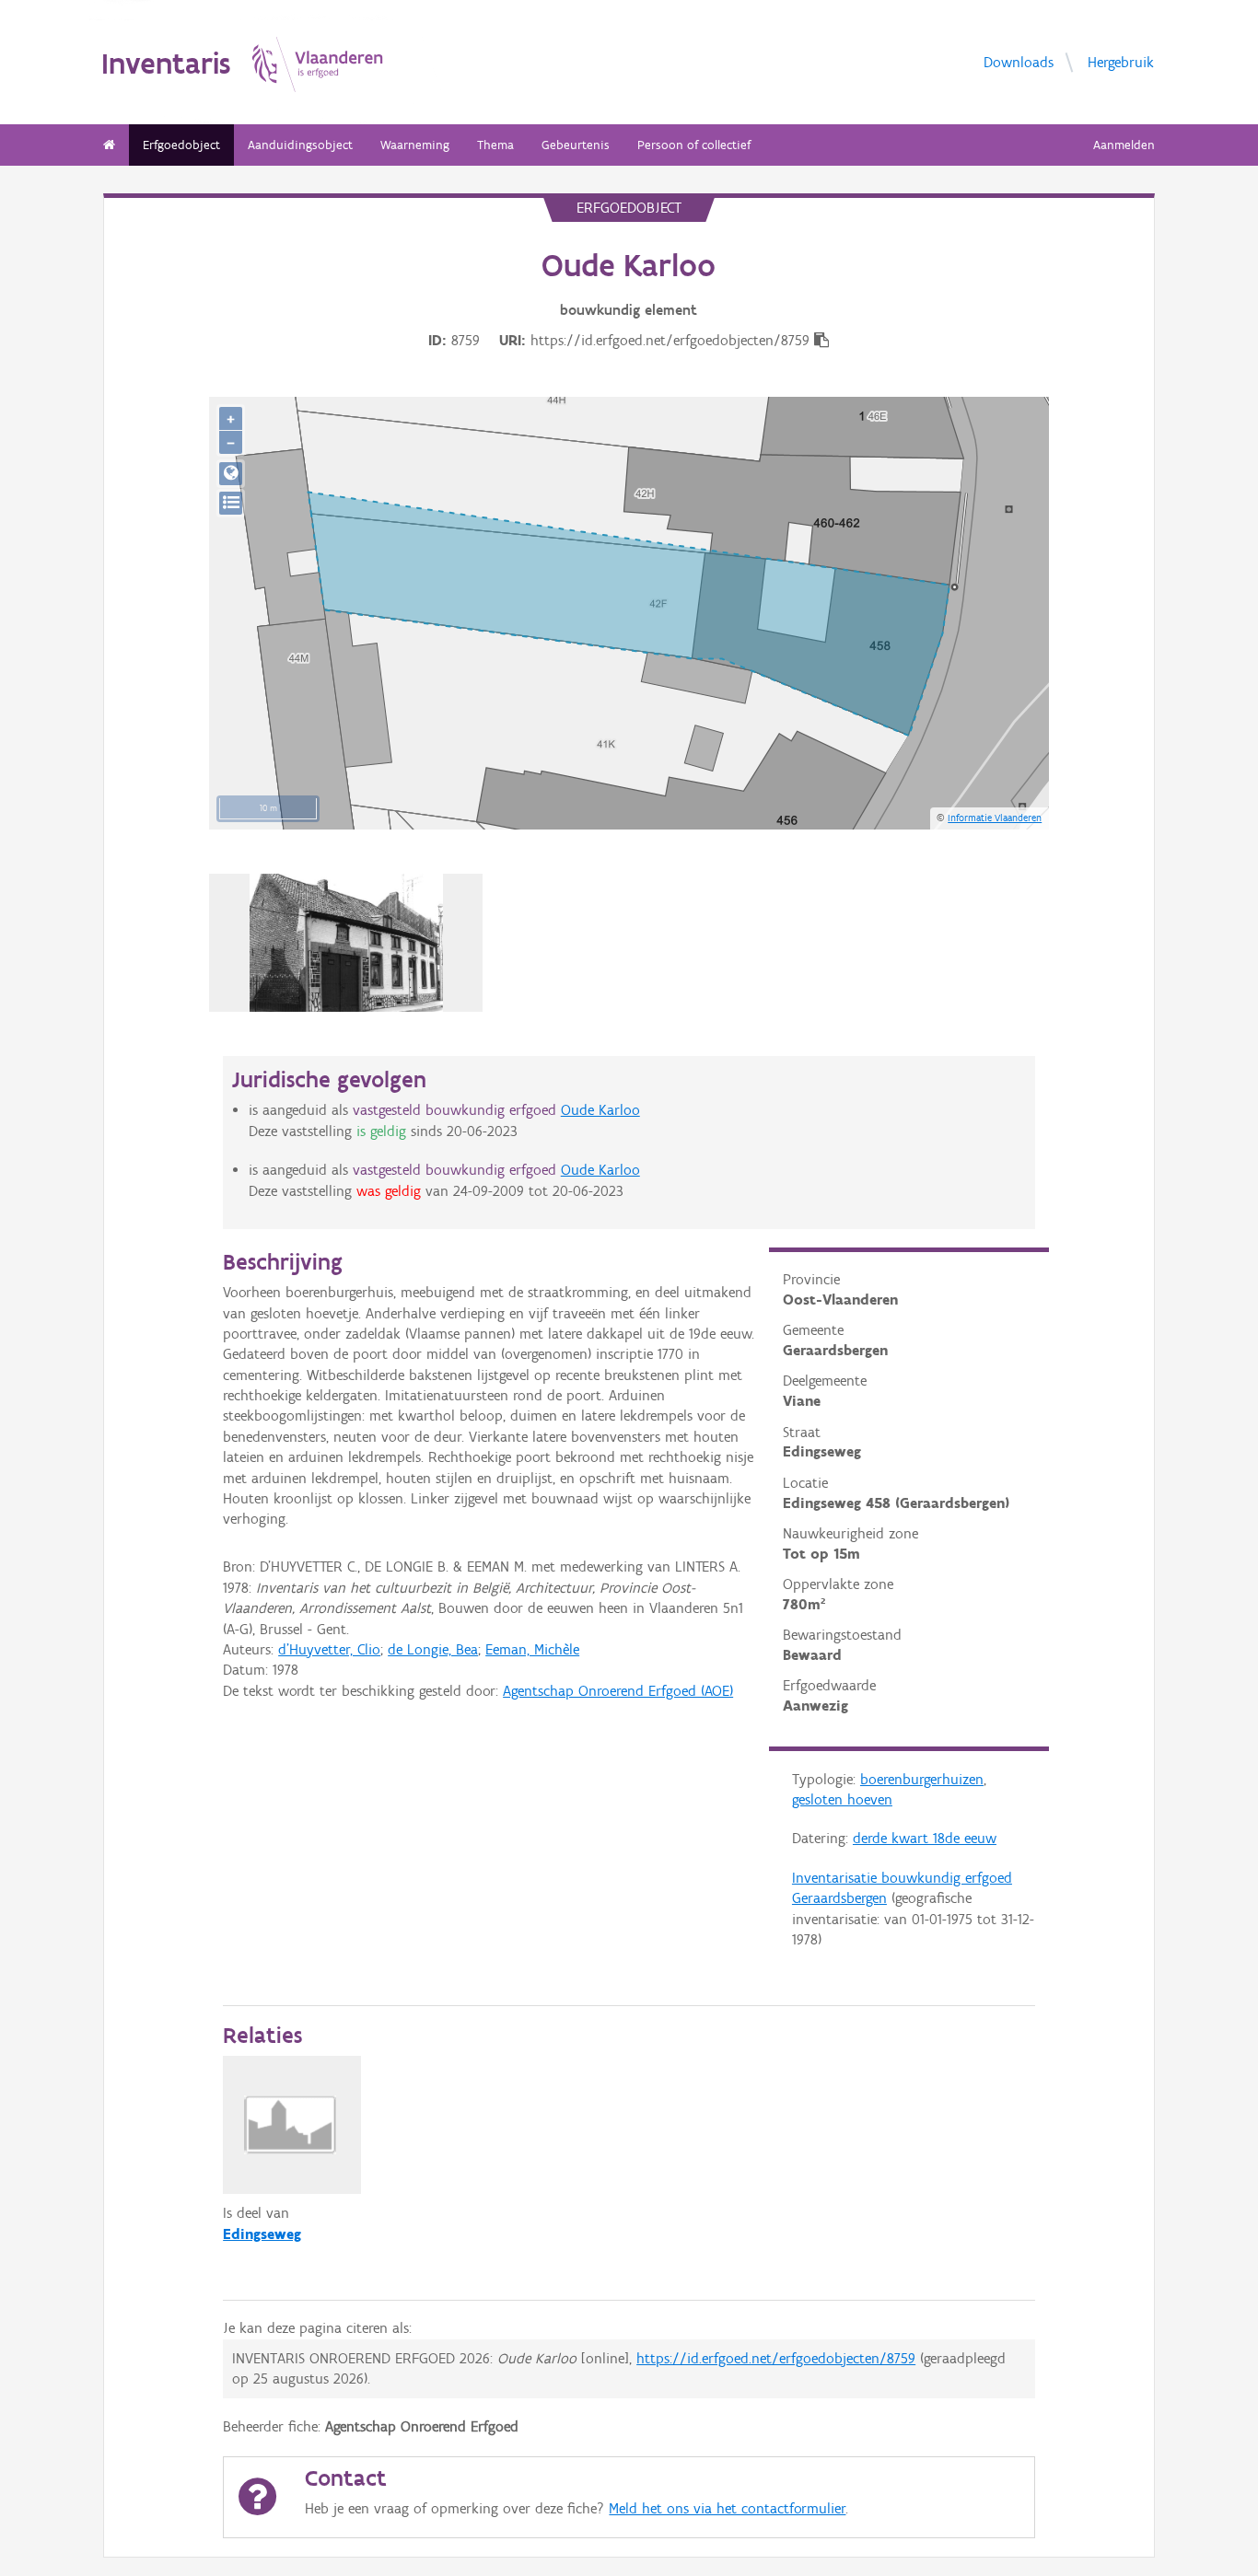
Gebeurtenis (576, 145)
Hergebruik (1121, 61)
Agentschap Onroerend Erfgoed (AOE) (618, 1691)
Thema (495, 145)
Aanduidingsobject (300, 145)
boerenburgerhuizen (922, 1779)
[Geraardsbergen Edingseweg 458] (346, 943)
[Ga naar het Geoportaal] (231, 474)
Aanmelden (1124, 145)
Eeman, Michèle (532, 1649)
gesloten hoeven (842, 1799)
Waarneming (415, 145)
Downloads (1019, 61)
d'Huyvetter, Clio (329, 1649)
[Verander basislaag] (231, 503)
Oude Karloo (600, 1110)
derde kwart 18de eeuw (925, 1838)
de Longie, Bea (433, 1649)
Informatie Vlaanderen (995, 818)
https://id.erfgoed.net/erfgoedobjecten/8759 (776, 2358)
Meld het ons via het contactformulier (727, 2508)
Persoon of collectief (694, 145)
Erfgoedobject (181, 145)
